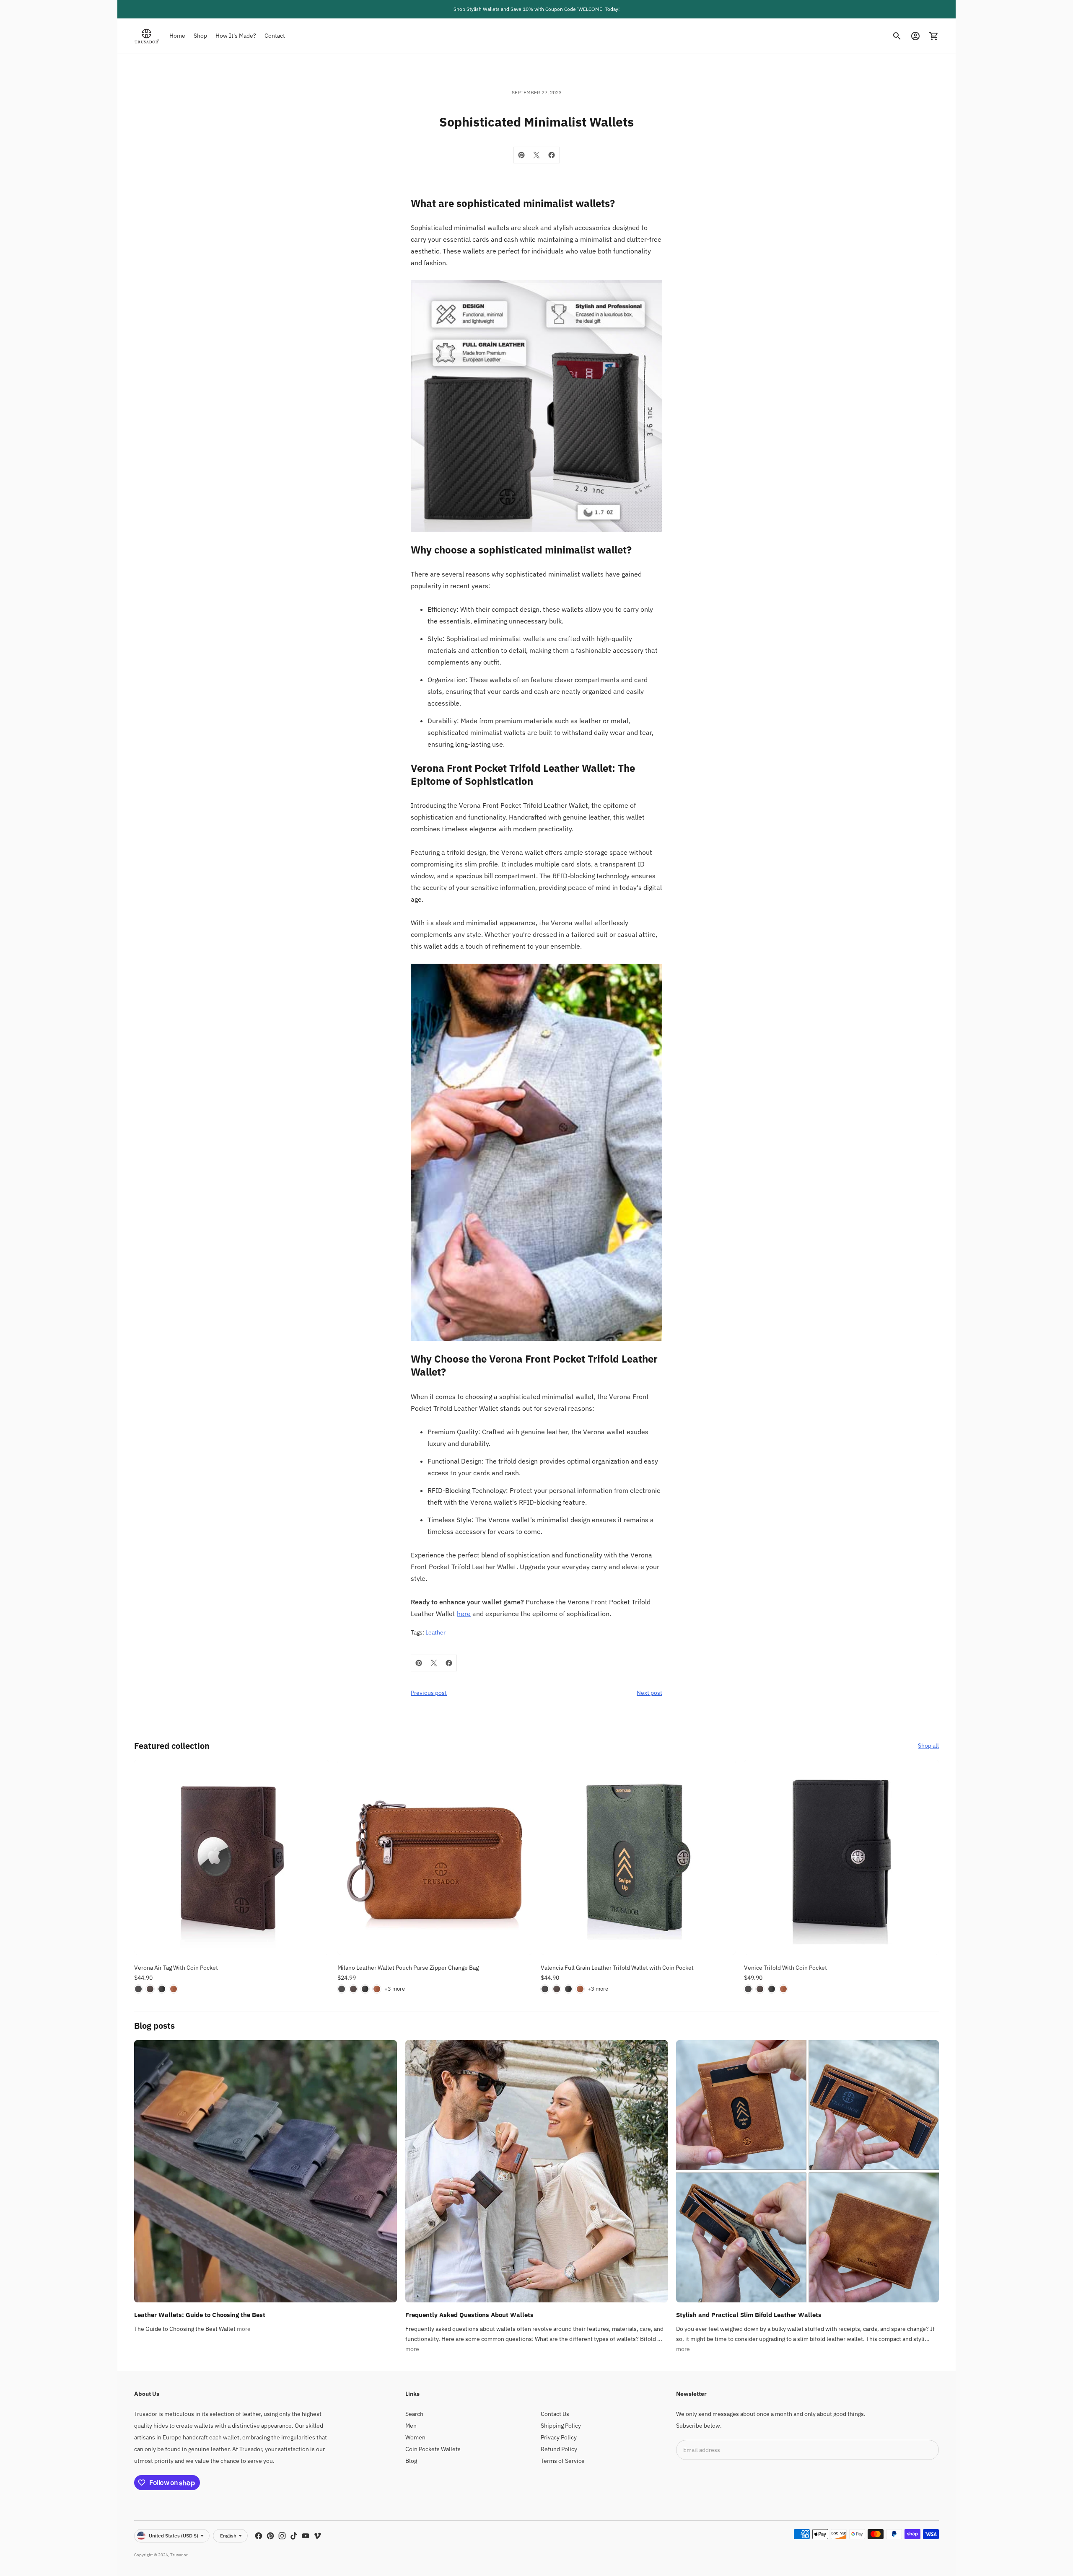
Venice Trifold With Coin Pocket (785, 1968)
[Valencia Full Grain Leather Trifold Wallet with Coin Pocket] (638, 1857)
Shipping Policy (561, 2426)
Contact (275, 36)
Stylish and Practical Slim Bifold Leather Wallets (749, 2315)
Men (411, 2426)
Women (415, 2437)
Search (414, 2414)
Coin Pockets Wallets (433, 2449)
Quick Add (232, 1943)
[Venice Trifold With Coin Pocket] (841, 1857)
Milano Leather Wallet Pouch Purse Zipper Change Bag (408, 1968)
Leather (435, 1632)
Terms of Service (563, 2461)
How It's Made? (236, 36)
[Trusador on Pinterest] (270, 2536)
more (244, 2329)
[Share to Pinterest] (521, 155)
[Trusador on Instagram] (282, 2536)
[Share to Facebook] (552, 155)
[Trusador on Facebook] (259, 2536)
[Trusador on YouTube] (306, 2536)
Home (177, 36)
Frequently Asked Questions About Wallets (469, 2315)
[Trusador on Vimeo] (317, 2536)
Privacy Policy (559, 2437)
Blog (411, 2461)
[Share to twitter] (536, 155)
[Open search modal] (897, 36)
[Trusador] (147, 36)
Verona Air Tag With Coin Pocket (176, 1968)
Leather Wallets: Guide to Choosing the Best (200, 2315)
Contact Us (555, 2414)
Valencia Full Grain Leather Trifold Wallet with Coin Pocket (617, 1968)
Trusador (179, 2555)
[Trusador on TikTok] (294, 2536)
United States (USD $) (174, 2536)
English (228, 2536)
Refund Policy (559, 2449)
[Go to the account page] (915, 36)
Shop (200, 36)
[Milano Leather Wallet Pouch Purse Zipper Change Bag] (435, 1857)
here (464, 1614)
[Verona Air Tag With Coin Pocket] (232, 1857)
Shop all (928, 1746)
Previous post (429, 1693)
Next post (649, 1693)
